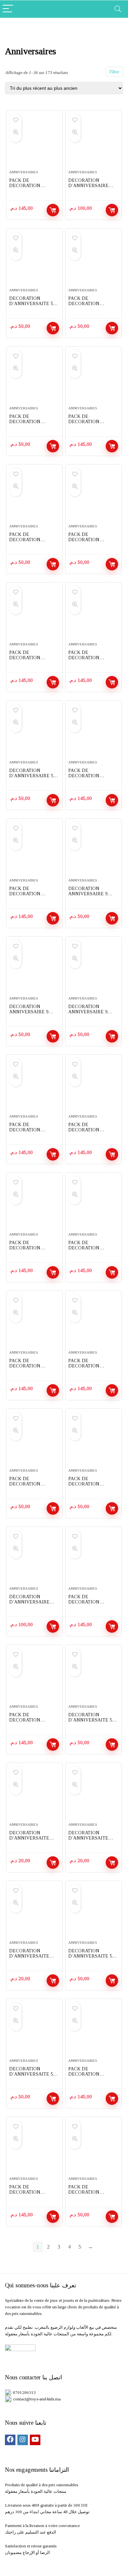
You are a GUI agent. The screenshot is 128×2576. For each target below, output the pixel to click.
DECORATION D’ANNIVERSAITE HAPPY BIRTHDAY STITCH (29, 1841)
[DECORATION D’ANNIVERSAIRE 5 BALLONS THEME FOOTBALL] (35, 733)
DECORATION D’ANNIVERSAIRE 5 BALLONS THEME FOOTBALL (31, 778)
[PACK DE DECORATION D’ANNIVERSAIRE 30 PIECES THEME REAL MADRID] (35, 497)
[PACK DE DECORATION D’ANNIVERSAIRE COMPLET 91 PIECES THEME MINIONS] (35, 1205)
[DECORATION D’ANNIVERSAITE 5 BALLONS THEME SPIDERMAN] (35, 261)
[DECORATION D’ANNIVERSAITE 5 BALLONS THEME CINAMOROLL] (94, 1913)
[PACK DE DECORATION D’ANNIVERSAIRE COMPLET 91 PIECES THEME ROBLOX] (35, 1087)
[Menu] (8, 9)
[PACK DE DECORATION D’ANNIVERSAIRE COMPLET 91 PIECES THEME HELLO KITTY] (35, 851)
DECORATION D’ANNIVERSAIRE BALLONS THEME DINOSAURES (88, 188)
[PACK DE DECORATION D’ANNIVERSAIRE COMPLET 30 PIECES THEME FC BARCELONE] (94, 497)
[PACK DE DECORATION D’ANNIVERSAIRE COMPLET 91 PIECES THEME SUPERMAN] (35, 1323)
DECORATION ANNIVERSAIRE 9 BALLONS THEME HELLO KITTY (88, 896)
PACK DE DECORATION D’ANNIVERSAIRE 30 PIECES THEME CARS (33, 424)
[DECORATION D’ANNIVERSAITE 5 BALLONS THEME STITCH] (94, 1677)
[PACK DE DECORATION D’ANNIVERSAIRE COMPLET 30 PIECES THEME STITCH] (94, 2149)
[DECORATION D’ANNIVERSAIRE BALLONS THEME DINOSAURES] (94, 143)
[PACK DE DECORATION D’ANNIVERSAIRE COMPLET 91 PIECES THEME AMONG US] (94, 1323)
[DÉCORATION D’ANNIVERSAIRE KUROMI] (35, 1559)
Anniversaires (24, 172)
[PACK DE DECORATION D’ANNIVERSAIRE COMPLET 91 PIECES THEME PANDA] (94, 733)
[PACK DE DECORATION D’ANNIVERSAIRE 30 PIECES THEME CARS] (35, 379)
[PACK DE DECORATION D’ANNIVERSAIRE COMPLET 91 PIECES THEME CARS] (94, 379)
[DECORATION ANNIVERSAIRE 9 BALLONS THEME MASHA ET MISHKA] (94, 969)
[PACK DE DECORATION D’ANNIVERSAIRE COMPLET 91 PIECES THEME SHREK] (94, 1205)
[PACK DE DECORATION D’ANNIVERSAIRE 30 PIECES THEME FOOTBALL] (94, 1441)
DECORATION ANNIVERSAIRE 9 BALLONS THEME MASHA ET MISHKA (90, 1014)
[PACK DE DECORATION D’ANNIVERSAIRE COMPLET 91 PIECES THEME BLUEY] (35, 1677)
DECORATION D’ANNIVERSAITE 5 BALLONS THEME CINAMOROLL (90, 1959)
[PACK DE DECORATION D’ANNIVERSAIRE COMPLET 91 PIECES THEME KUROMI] (94, 1559)
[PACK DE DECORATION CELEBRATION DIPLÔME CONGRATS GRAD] (35, 1441)
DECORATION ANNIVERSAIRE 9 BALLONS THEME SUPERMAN (29, 1014)
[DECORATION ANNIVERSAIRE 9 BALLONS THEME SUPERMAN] (35, 969)
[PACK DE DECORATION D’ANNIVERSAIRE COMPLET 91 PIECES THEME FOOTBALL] (94, 2031)
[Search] (118, 9)
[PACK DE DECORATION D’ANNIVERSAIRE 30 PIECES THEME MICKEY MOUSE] (94, 261)
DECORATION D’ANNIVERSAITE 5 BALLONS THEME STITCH (90, 1723)
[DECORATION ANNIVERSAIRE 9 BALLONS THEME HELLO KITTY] (94, 851)
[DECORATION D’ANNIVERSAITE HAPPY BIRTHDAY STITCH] (35, 1795)
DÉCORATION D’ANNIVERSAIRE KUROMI (29, 1602)
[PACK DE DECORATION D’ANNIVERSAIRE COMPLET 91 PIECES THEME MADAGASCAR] (94, 1087)
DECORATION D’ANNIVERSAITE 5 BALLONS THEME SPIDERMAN (31, 306)
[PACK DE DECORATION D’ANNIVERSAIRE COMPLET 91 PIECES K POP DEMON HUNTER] (35, 615)
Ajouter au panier (53, 210)
